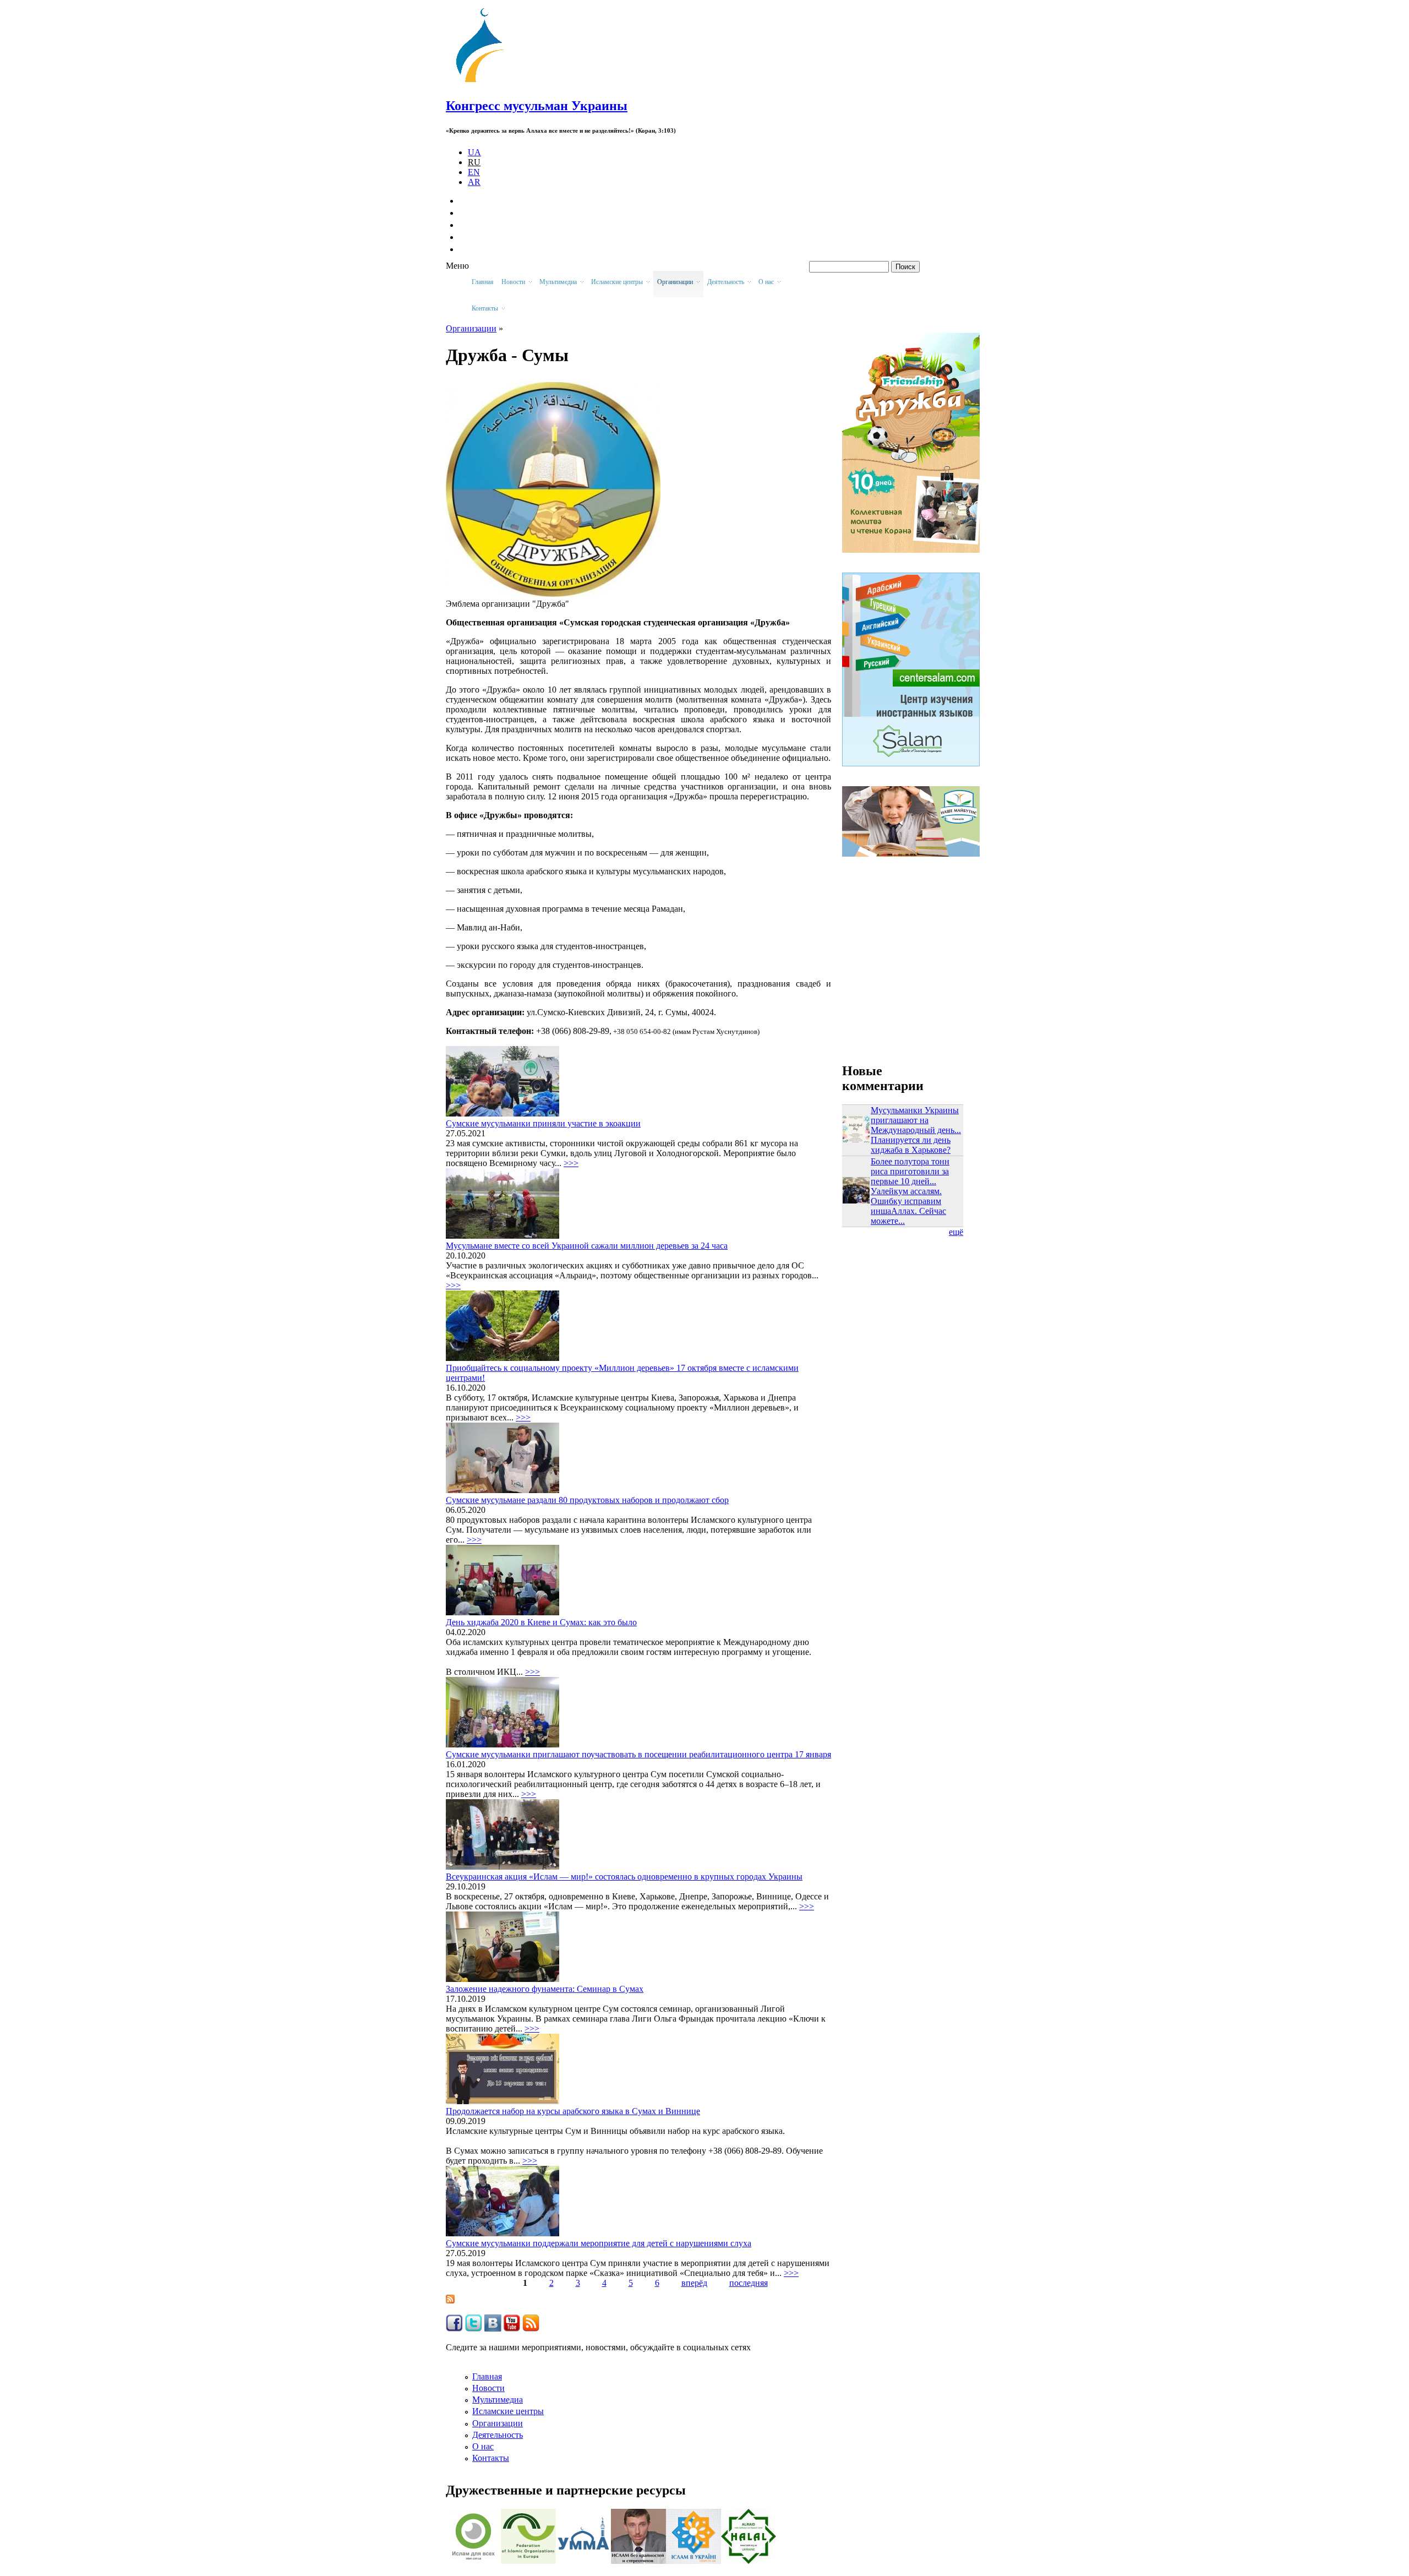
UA (474, 152)
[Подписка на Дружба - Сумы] (450, 2300)
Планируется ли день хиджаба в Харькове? (911, 1145)
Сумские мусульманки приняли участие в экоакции (543, 1123)
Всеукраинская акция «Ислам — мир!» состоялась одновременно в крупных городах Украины (624, 1877)
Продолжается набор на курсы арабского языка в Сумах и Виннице (573, 2111)
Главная (483, 282)
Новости (488, 2388)
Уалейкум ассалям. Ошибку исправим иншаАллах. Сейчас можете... (908, 1206)
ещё (956, 1232)
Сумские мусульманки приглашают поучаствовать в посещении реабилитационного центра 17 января (638, 1754)
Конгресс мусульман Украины (537, 106)
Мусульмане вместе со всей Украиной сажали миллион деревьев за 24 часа (587, 1246)
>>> (571, 1163)
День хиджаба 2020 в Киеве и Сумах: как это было (541, 1622)
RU (474, 162)
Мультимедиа (498, 2400)
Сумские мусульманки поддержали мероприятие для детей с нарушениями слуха (599, 2243)
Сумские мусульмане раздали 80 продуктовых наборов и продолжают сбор (587, 1500)
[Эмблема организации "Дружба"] (553, 594)
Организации (498, 2423)
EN (474, 172)
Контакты (491, 2458)
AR (474, 182)
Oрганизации (471, 328)
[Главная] (485, 82)
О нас (483, 2446)
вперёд (694, 2283)
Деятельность (498, 2435)
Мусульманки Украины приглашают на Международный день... (916, 1120)
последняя (749, 2283)
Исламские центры (508, 2411)
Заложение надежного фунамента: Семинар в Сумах (545, 1989)
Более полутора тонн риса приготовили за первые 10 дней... (910, 1171)
